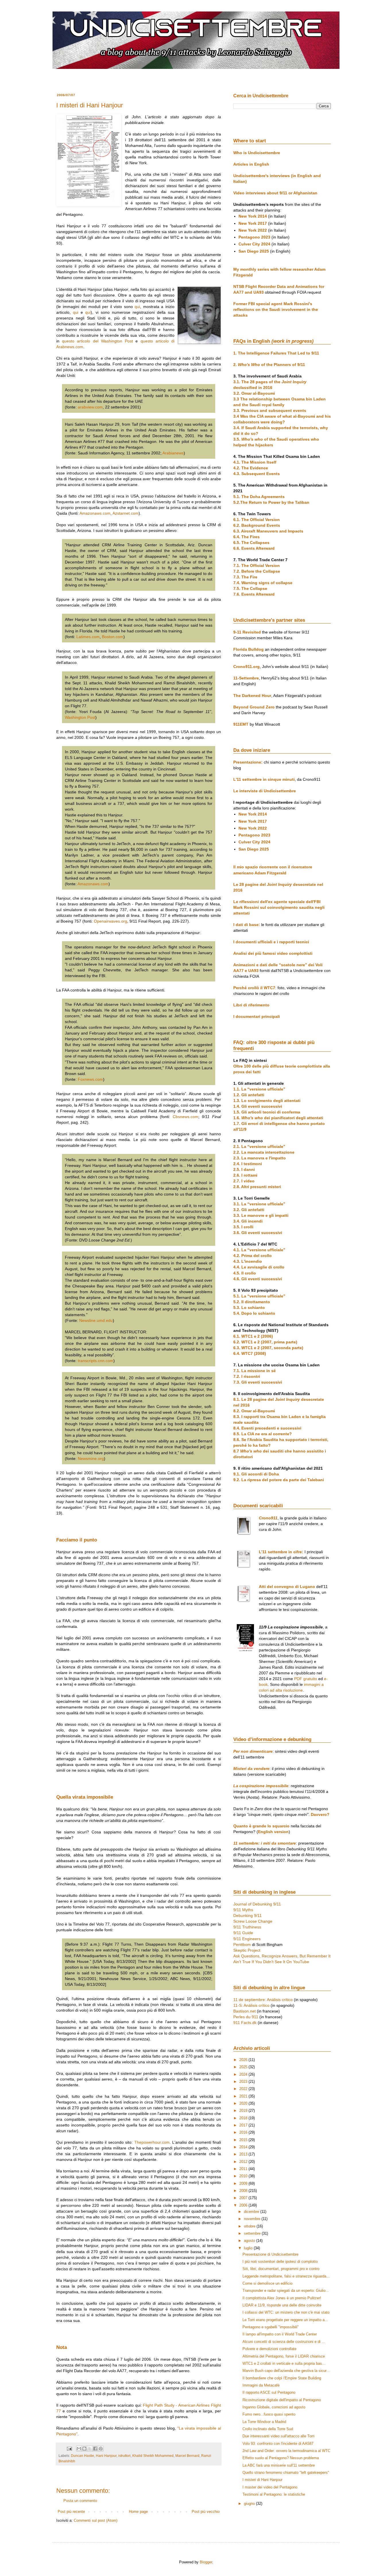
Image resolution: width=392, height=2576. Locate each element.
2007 (244, 2198)
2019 (244, 2111)
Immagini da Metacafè (261, 2385)
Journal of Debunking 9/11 (257, 1904)
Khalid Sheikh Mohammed (153, 2456)
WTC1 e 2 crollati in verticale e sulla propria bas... (284, 2363)
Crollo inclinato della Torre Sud (268, 2429)
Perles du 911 (246, 2017)
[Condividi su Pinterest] (101, 2449)
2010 (244, 2176)
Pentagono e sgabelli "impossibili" (271, 2327)
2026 (244, 2060)
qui (137, 307)
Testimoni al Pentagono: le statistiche (274, 2494)
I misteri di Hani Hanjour (262, 2480)
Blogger (206, 2562)
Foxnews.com (90, 1079)
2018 (244, 2118)
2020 (244, 2103)
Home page (138, 2512)
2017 (244, 2125)
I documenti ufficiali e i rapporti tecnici (271, 942)
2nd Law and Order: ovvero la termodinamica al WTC (286, 2451)
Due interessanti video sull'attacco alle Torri (279, 2436)
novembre (253, 2219)
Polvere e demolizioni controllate (269, 2349)
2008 (244, 2191)
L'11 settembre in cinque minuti (264, 779)
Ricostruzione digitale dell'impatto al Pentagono (282, 2400)
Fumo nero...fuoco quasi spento (269, 2414)
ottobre (250, 2226)
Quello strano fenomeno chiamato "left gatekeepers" (286, 2473)
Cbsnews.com (186, 1117)
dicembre (252, 2212)
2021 (244, 2096)
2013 (244, 2154)
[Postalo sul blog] (84, 2449)
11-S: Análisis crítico (251, 2005)
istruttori (124, 2456)
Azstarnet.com (126, 513)
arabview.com (90, 407)
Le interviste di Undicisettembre (265, 791)
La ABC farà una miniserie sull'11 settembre (279, 2465)
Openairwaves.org (110, 921)
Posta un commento (80, 2501)
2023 (244, 2082)
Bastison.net (244, 2011)
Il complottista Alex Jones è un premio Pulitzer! (282, 2298)
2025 (244, 2067)
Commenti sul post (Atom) (96, 2520)
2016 (244, 2132)
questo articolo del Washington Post (97, 341)
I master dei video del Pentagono (270, 2487)
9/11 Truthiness (247, 1927)
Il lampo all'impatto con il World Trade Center (280, 2334)
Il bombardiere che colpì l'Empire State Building (282, 2378)
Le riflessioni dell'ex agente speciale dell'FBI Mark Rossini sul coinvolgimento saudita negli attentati (279, 907)
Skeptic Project (247, 1950)
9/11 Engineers (247, 1939)
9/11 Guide (243, 1933)
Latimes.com (88, 637)
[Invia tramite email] (79, 2449)
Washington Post (80, 717)
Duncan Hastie (83, 2456)
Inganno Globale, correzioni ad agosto (274, 2407)
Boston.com (113, 637)
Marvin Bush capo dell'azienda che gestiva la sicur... (286, 2371)
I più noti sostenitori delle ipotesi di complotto (280, 2262)
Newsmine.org (91, 1459)
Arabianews (173, 453)
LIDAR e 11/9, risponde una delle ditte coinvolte (282, 2305)
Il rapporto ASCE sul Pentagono (269, 2392)
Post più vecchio (206, 2512)
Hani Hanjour (106, 2456)
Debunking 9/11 (248, 1915)
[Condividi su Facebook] (95, 2449)
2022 (244, 2089)
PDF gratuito (306, 1679)
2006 (244, 2205)
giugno (250, 2504)
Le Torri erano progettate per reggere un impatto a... (285, 2320)
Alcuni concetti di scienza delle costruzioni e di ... (284, 2342)
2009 (244, 2183)
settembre (253, 2233)
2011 (244, 2169)
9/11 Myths (243, 1910)
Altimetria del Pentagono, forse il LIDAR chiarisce (284, 2356)
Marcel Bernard (187, 2456)
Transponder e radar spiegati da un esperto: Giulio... (286, 2291)
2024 (244, 2074)
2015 (244, 2140)
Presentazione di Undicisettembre (270, 2254)
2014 (244, 2147)
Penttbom (242, 1944)
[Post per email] (69, 2448)
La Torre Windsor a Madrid (264, 2422)
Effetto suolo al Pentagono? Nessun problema (281, 2458)
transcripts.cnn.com (96, 1361)
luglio (249, 2248)
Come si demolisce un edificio (267, 2283)
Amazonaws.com (95, 513)
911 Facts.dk (245, 2023)
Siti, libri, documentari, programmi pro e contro (281, 2269)
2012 (244, 2162)
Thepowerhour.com (152, 2142)
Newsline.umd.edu (96, 1320)
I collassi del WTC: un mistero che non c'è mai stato (286, 2312)
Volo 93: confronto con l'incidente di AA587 (278, 2444)
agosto (250, 2241)
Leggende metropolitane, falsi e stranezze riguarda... (286, 2276)
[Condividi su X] (90, 2449)
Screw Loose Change (253, 1921)
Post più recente (71, 2512)
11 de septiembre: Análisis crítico (263, 2000)
